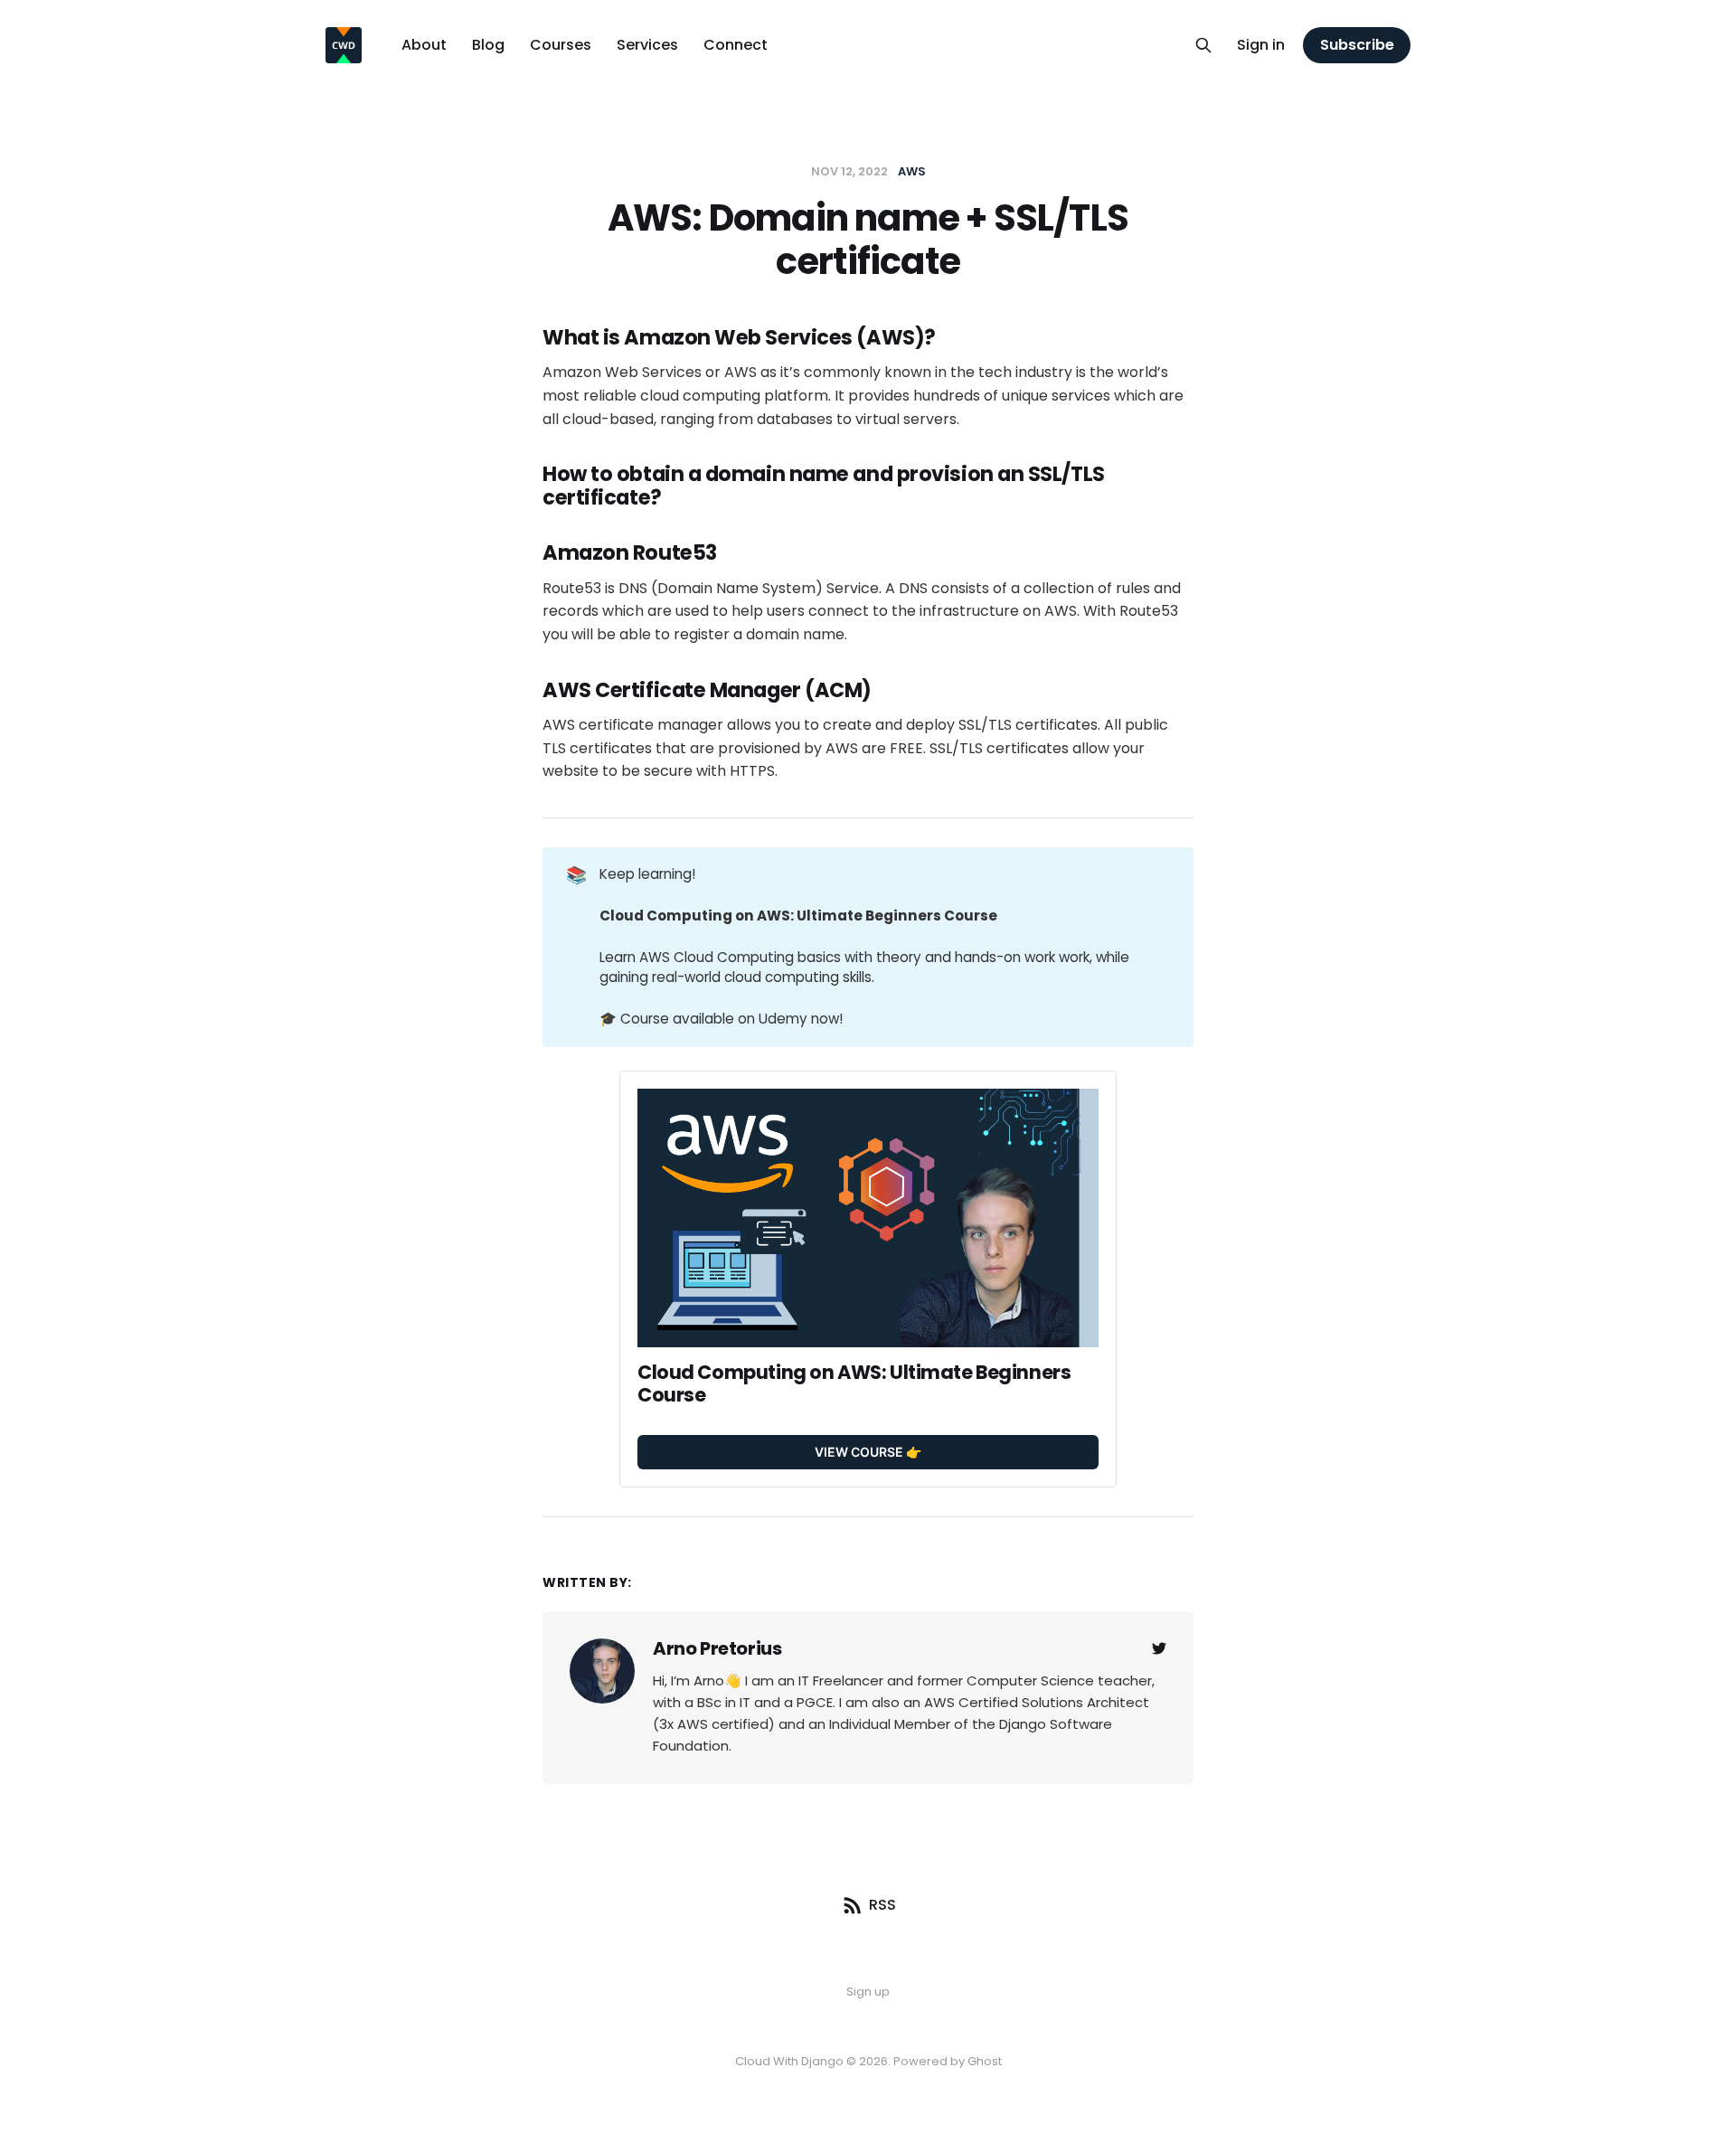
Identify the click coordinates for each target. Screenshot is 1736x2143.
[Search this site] (1203, 45)
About (424, 45)
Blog (488, 45)
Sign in (1261, 45)
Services (647, 45)
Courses (561, 45)
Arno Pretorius (717, 1648)
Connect (736, 45)
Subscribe (1357, 45)
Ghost (985, 2061)
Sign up (868, 1992)
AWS (912, 171)
